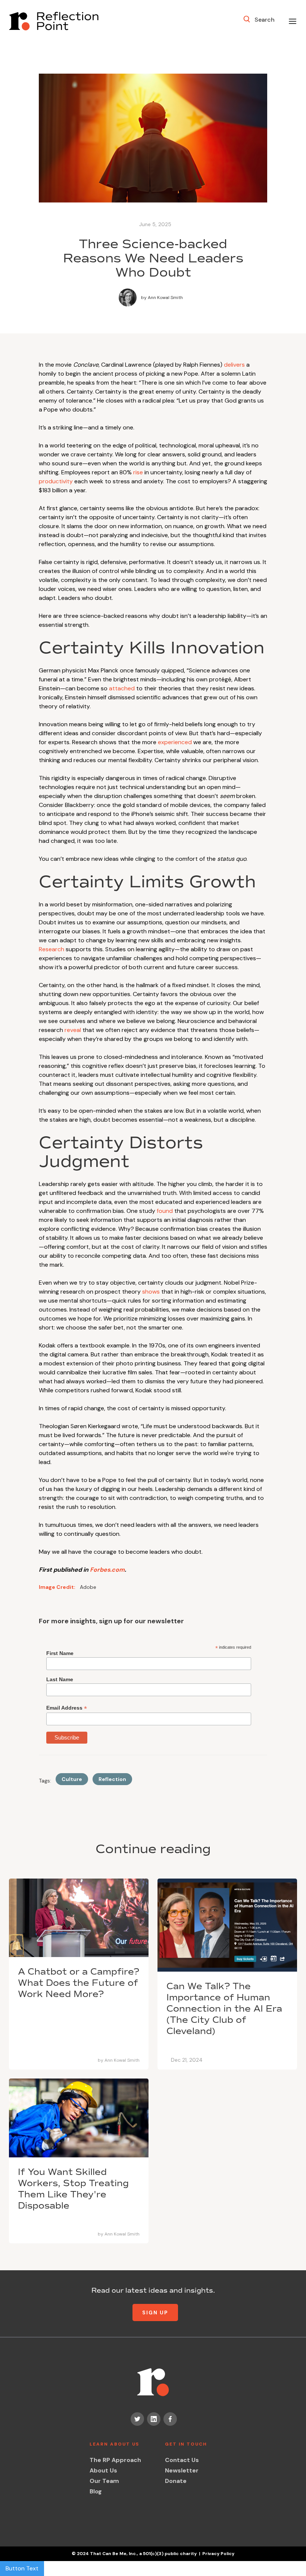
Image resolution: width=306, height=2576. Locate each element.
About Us (103, 2470)
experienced (175, 742)
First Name (60, 1653)
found (165, 1211)
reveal (73, 1030)
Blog (96, 2491)
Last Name (60, 1679)
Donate (176, 2481)
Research (51, 949)
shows (151, 1292)
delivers (234, 365)
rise (138, 472)
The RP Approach (115, 2460)
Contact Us (182, 2460)
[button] (293, 21)
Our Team (104, 2481)
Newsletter (182, 2470)
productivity (56, 481)
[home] (54, 21)
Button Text (22, 2568)
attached (122, 688)
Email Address (67, 1708)
